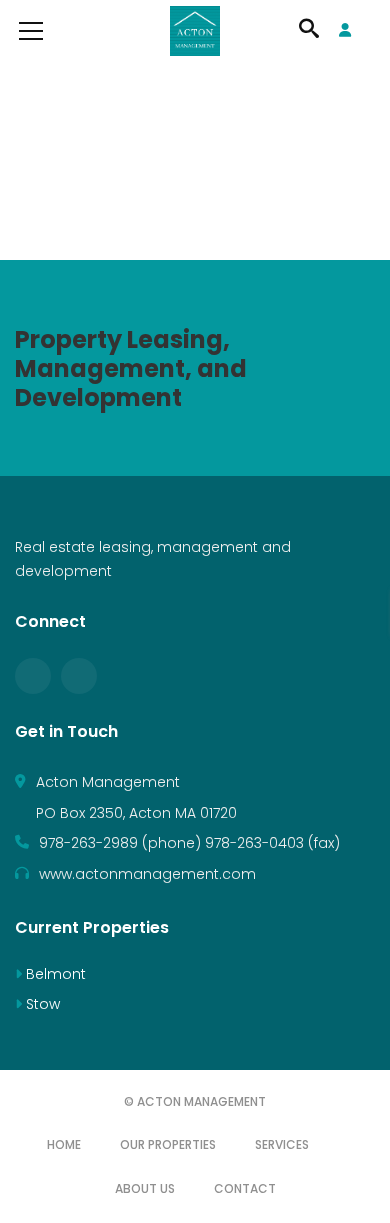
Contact (245, 1188)
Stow (41, 1004)
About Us (145, 1188)
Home (64, 1144)
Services (282, 1144)
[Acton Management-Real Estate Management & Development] (195, 30)
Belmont (54, 974)
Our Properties (168, 1144)
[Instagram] (79, 676)
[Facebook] (33, 676)
